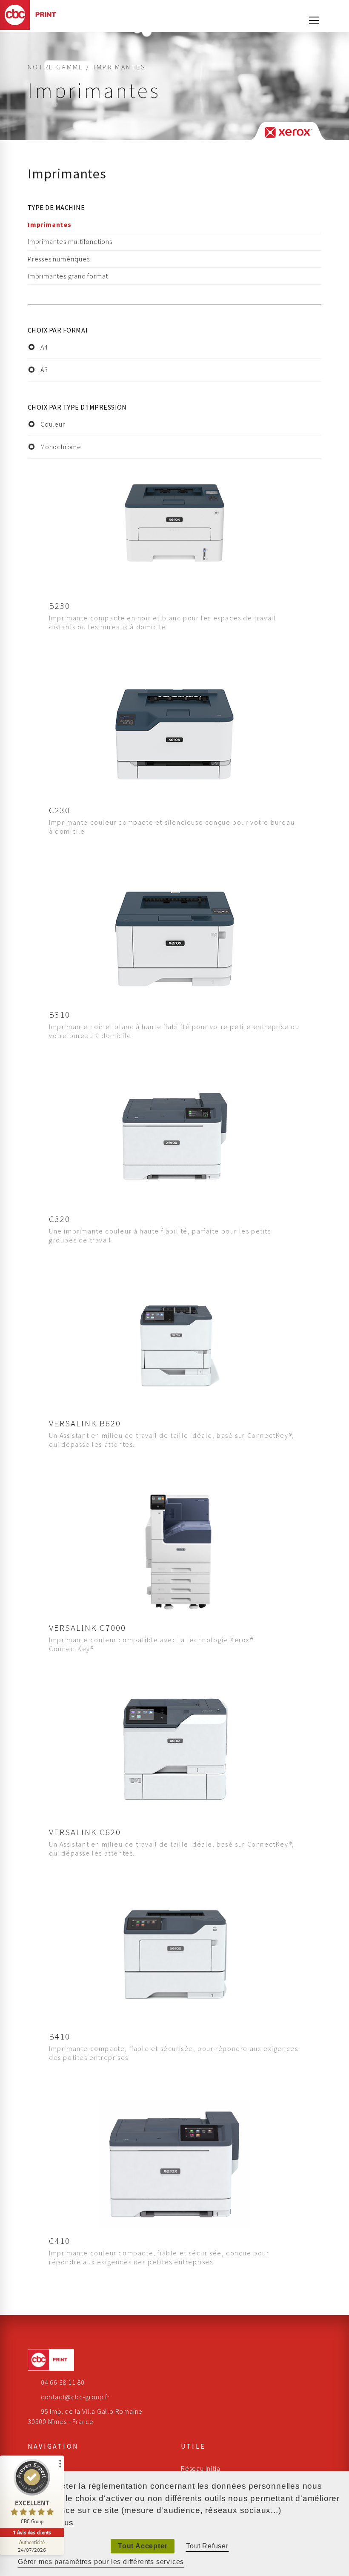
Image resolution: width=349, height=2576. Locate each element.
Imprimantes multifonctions (70, 241)
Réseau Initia (200, 2468)
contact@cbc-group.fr (75, 2397)
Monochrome (61, 447)
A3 (44, 370)
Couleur (53, 424)
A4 (44, 347)
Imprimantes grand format (68, 276)
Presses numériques (59, 259)
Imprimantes (50, 224)
